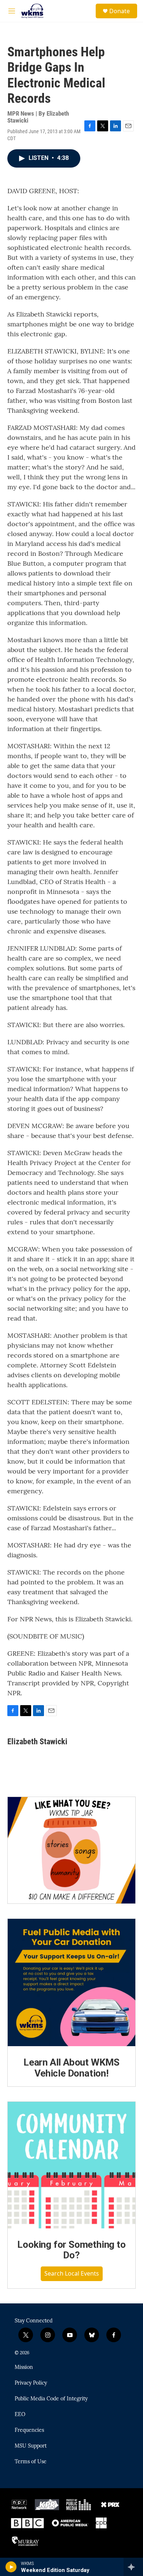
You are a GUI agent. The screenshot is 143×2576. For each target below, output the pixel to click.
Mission (24, 2367)
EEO (20, 2415)
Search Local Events (72, 2273)
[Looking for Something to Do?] (71, 2165)
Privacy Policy (31, 2383)
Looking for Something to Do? (71, 2250)
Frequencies (29, 2430)
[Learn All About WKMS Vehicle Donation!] (71, 1982)
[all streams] (133, 2567)
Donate (120, 11)
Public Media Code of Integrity (51, 2399)
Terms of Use (31, 2462)
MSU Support (31, 2446)
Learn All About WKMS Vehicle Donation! (71, 2068)
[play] (11, 2567)
